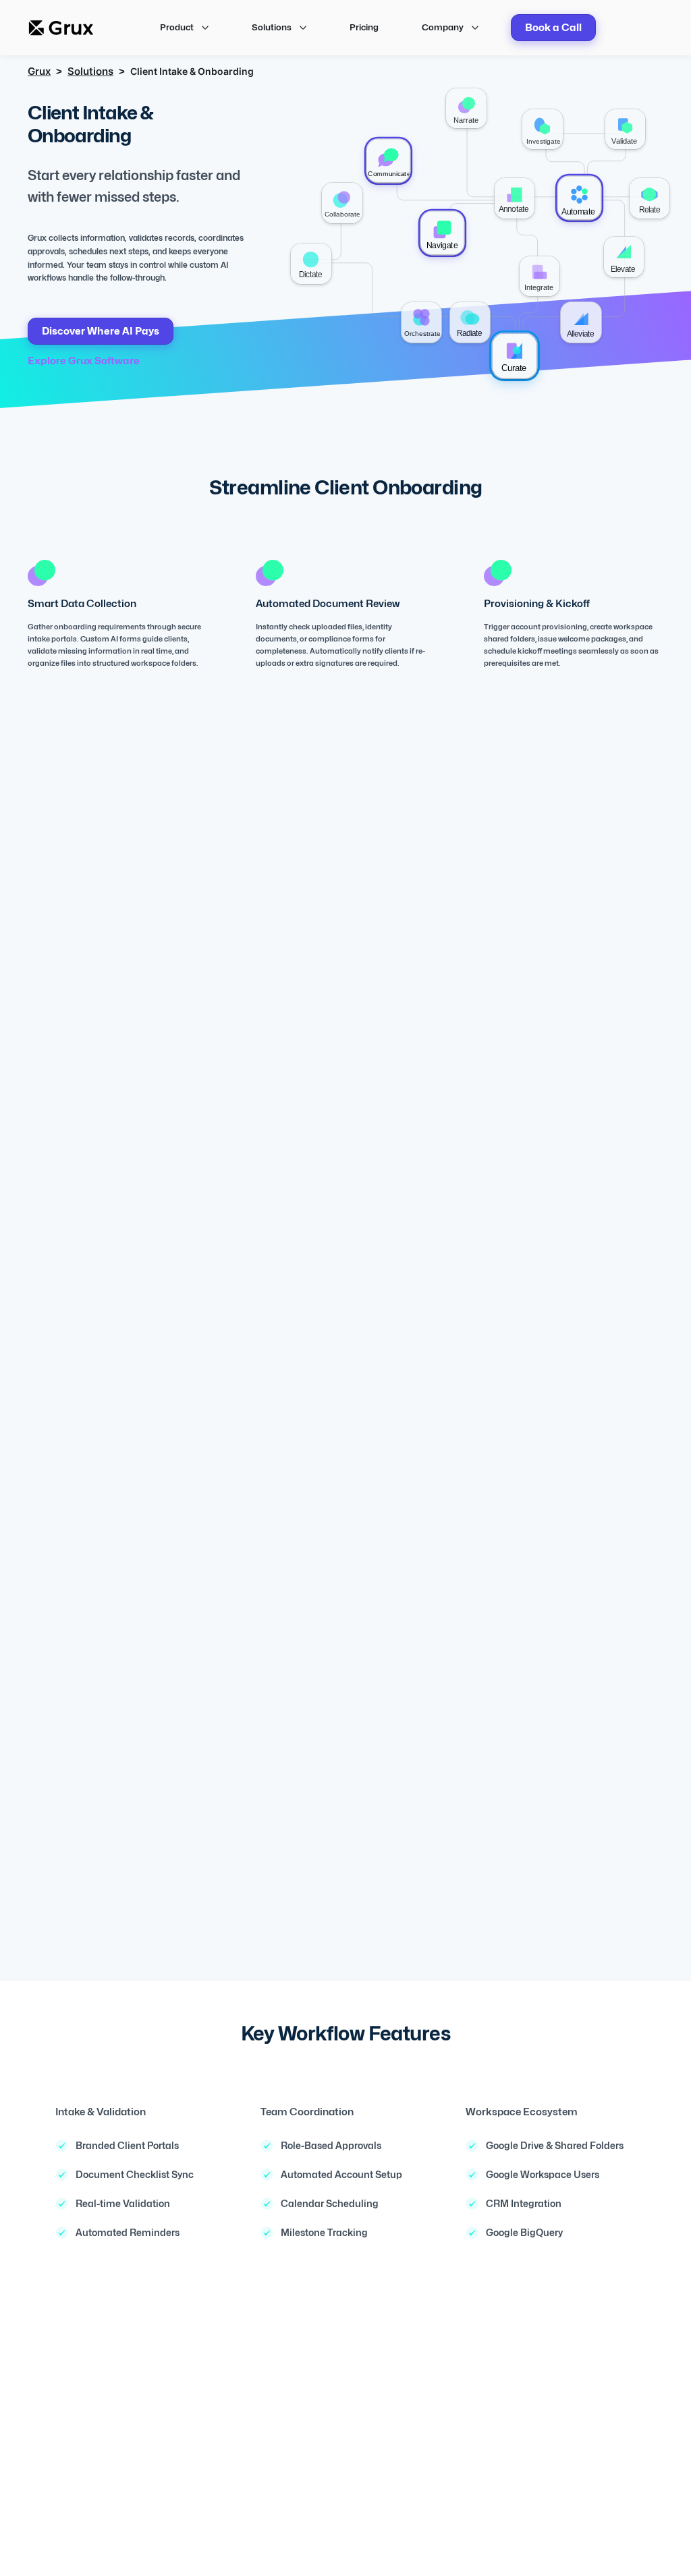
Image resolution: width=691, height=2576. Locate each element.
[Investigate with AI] (542, 129)
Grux (39, 71)
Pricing (364, 27)
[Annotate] (515, 198)
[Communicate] (388, 161)
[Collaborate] (342, 203)
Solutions (90, 71)
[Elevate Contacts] (624, 257)
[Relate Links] (649, 198)
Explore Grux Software (84, 361)
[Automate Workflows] (580, 198)
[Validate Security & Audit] (625, 129)
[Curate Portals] (515, 356)
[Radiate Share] (470, 322)
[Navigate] (442, 233)
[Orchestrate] (421, 322)
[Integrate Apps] (540, 276)
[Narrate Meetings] (466, 108)
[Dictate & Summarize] (311, 263)
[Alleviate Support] (581, 322)
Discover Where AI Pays (101, 331)
